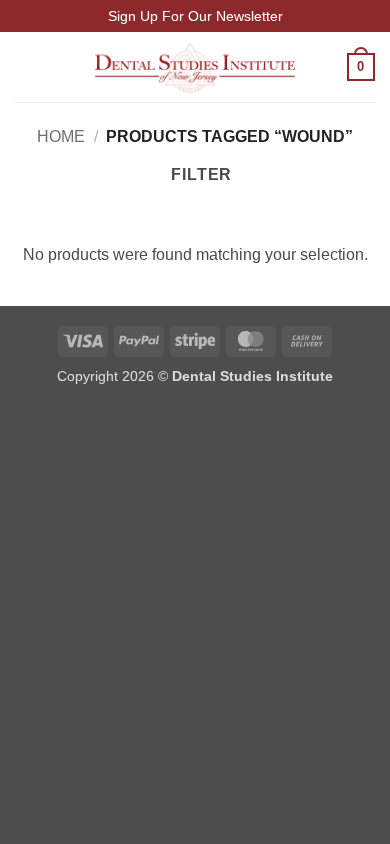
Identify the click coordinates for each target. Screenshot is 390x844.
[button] (27, 67)
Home (61, 136)
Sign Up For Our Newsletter (195, 16)
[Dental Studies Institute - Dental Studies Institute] (195, 67)
